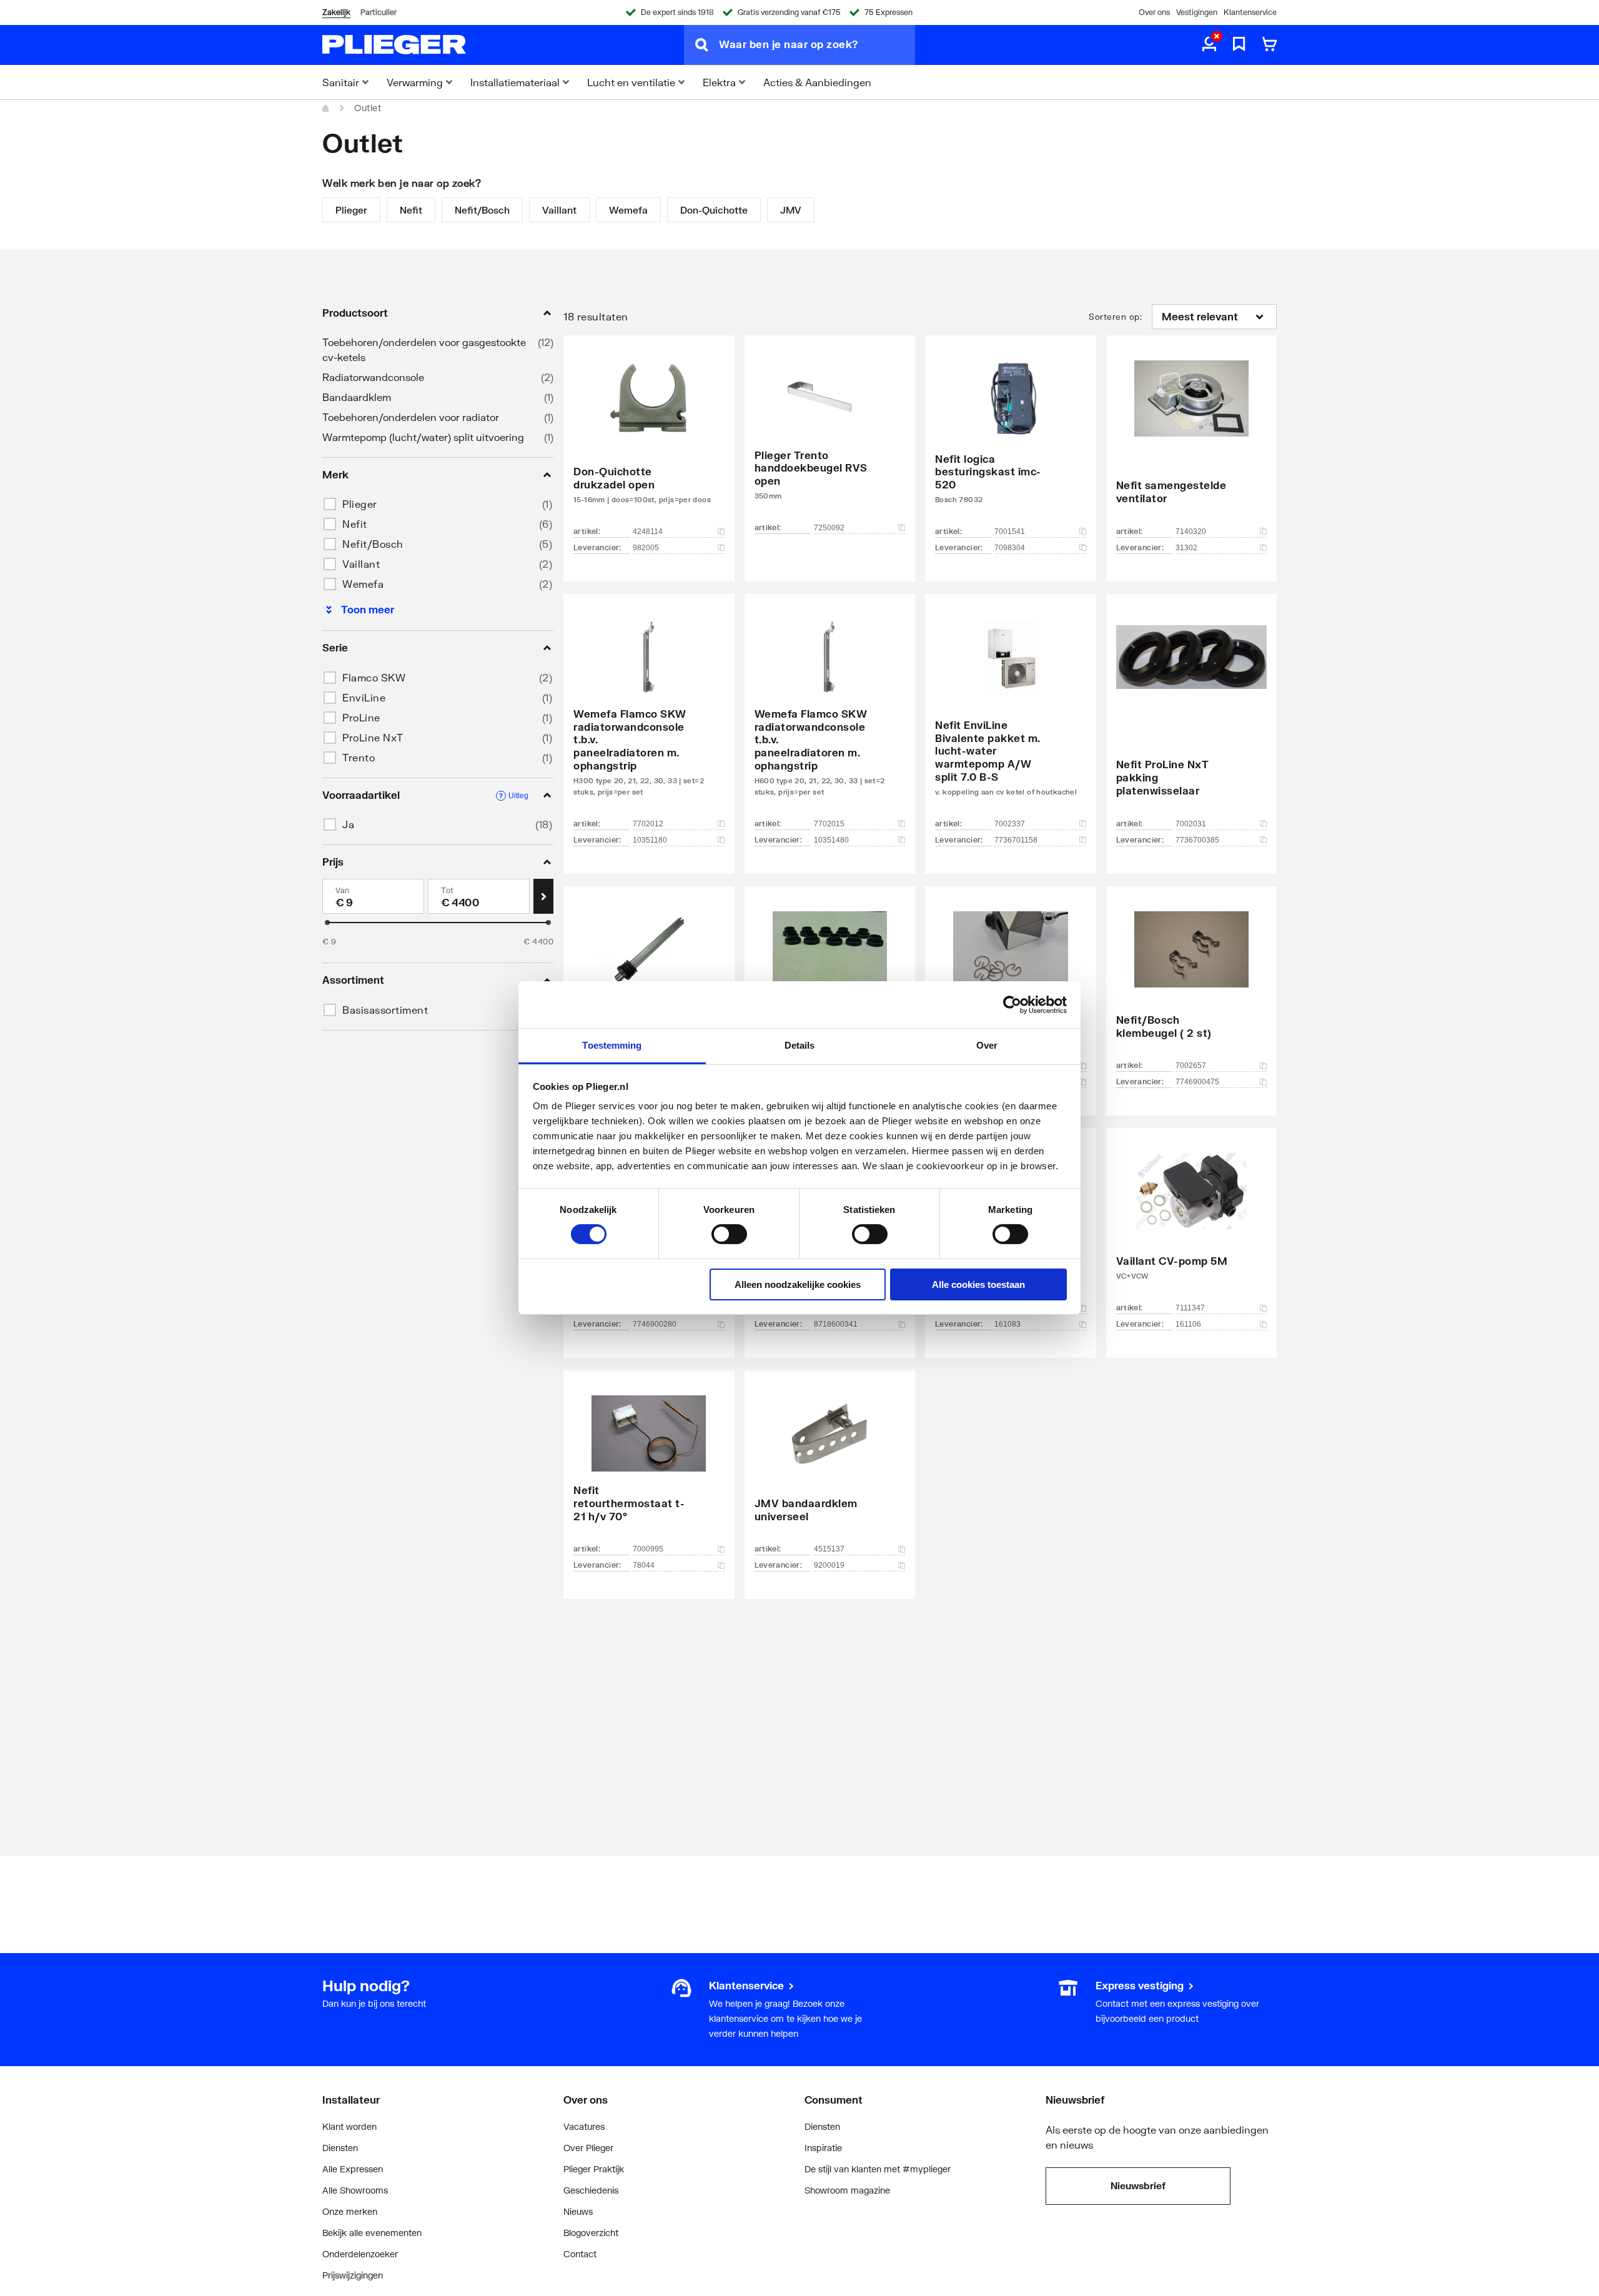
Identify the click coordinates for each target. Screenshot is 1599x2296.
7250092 (829, 528)
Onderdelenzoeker (360, 2254)
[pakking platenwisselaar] (1192, 715)
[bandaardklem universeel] (830, 1466)
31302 (1186, 548)
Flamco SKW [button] (374, 677)
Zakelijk (336, 12)
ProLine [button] (361, 717)
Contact (580, 2254)
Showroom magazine (847, 2190)
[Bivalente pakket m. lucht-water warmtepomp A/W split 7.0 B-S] (1011, 715)
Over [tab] (987, 1045)
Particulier (379, 12)
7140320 (1191, 532)
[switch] (729, 1234)
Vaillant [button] (361, 564)
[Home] (326, 108)
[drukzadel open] (649, 440)
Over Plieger (588, 2148)
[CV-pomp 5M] (1192, 1224)
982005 (646, 548)
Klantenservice (1250, 12)
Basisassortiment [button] (385, 1010)
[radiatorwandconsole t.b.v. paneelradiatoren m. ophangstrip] (649, 715)
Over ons (1154, 12)
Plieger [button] (360, 504)
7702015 (829, 824)
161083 (1007, 1324)
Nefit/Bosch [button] (373, 544)
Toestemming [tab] (612, 1045)
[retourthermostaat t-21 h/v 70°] (649, 1466)
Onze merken (350, 2211)
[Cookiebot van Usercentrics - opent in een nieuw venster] (1012, 1004)
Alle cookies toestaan (978, 1284)
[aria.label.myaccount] (1209, 45)
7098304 (1010, 548)
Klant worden (349, 2126)
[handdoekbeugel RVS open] (830, 440)
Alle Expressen (353, 2169)
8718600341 (836, 1324)
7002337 (1010, 824)
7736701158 (1016, 840)
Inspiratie (823, 2148)
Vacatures (584, 2126)
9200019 (829, 1565)
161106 (1188, 1324)
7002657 (1191, 1066)
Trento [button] (359, 757)
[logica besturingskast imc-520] (1011, 440)
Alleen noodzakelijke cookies (798, 1284)
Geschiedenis (591, 2190)
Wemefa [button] (363, 584)
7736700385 (1197, 840)
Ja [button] (348, 824)
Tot (448, 890)
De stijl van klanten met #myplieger (878, 2169)
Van (343, 890)
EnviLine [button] (364, 697)
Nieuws (578, 2211)
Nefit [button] (355, 524)
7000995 (648, 1549)
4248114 (648, 532)
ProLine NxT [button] (373, 737)
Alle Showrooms (355, 2190)
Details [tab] (800, 1045)
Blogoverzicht (591, 2233)
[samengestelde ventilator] (1192, 440)
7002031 (1191, 824)
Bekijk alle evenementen (372, 2233)
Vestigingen (1197, 12)
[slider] (327, 923)
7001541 (1010, 532)
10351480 (831, 840)
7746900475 (1197, 1082)
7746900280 (655, 1324)
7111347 (1190, 1308)
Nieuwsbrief (1138, 2185)
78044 (644, 1565)
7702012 (648, 824)
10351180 (650, 840)
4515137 (829, 1549)
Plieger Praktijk (594, 2169)
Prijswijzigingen (353, 2275)
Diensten (340, 2148)
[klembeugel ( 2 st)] (1192, 982)
